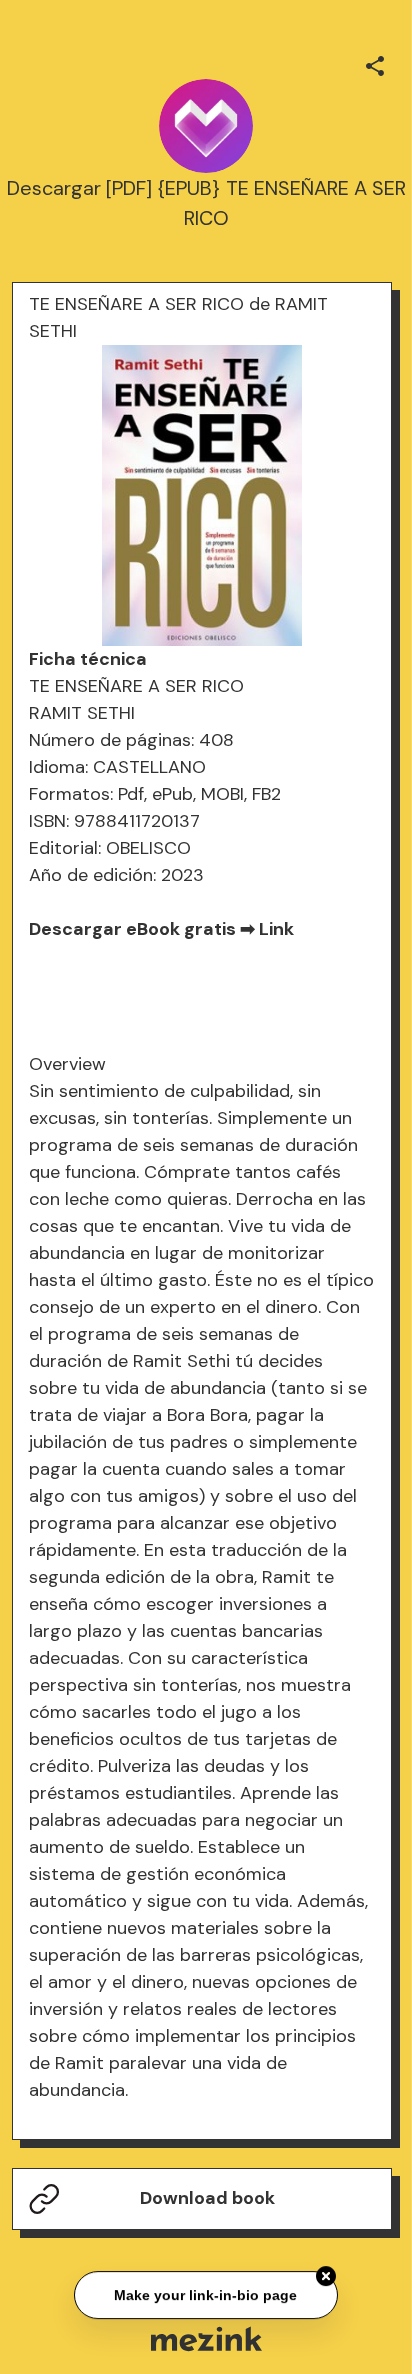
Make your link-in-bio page (205, 2295)
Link (276, 929)
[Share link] (375, 63)
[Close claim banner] (326, 2277)
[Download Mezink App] (206, 2338)
